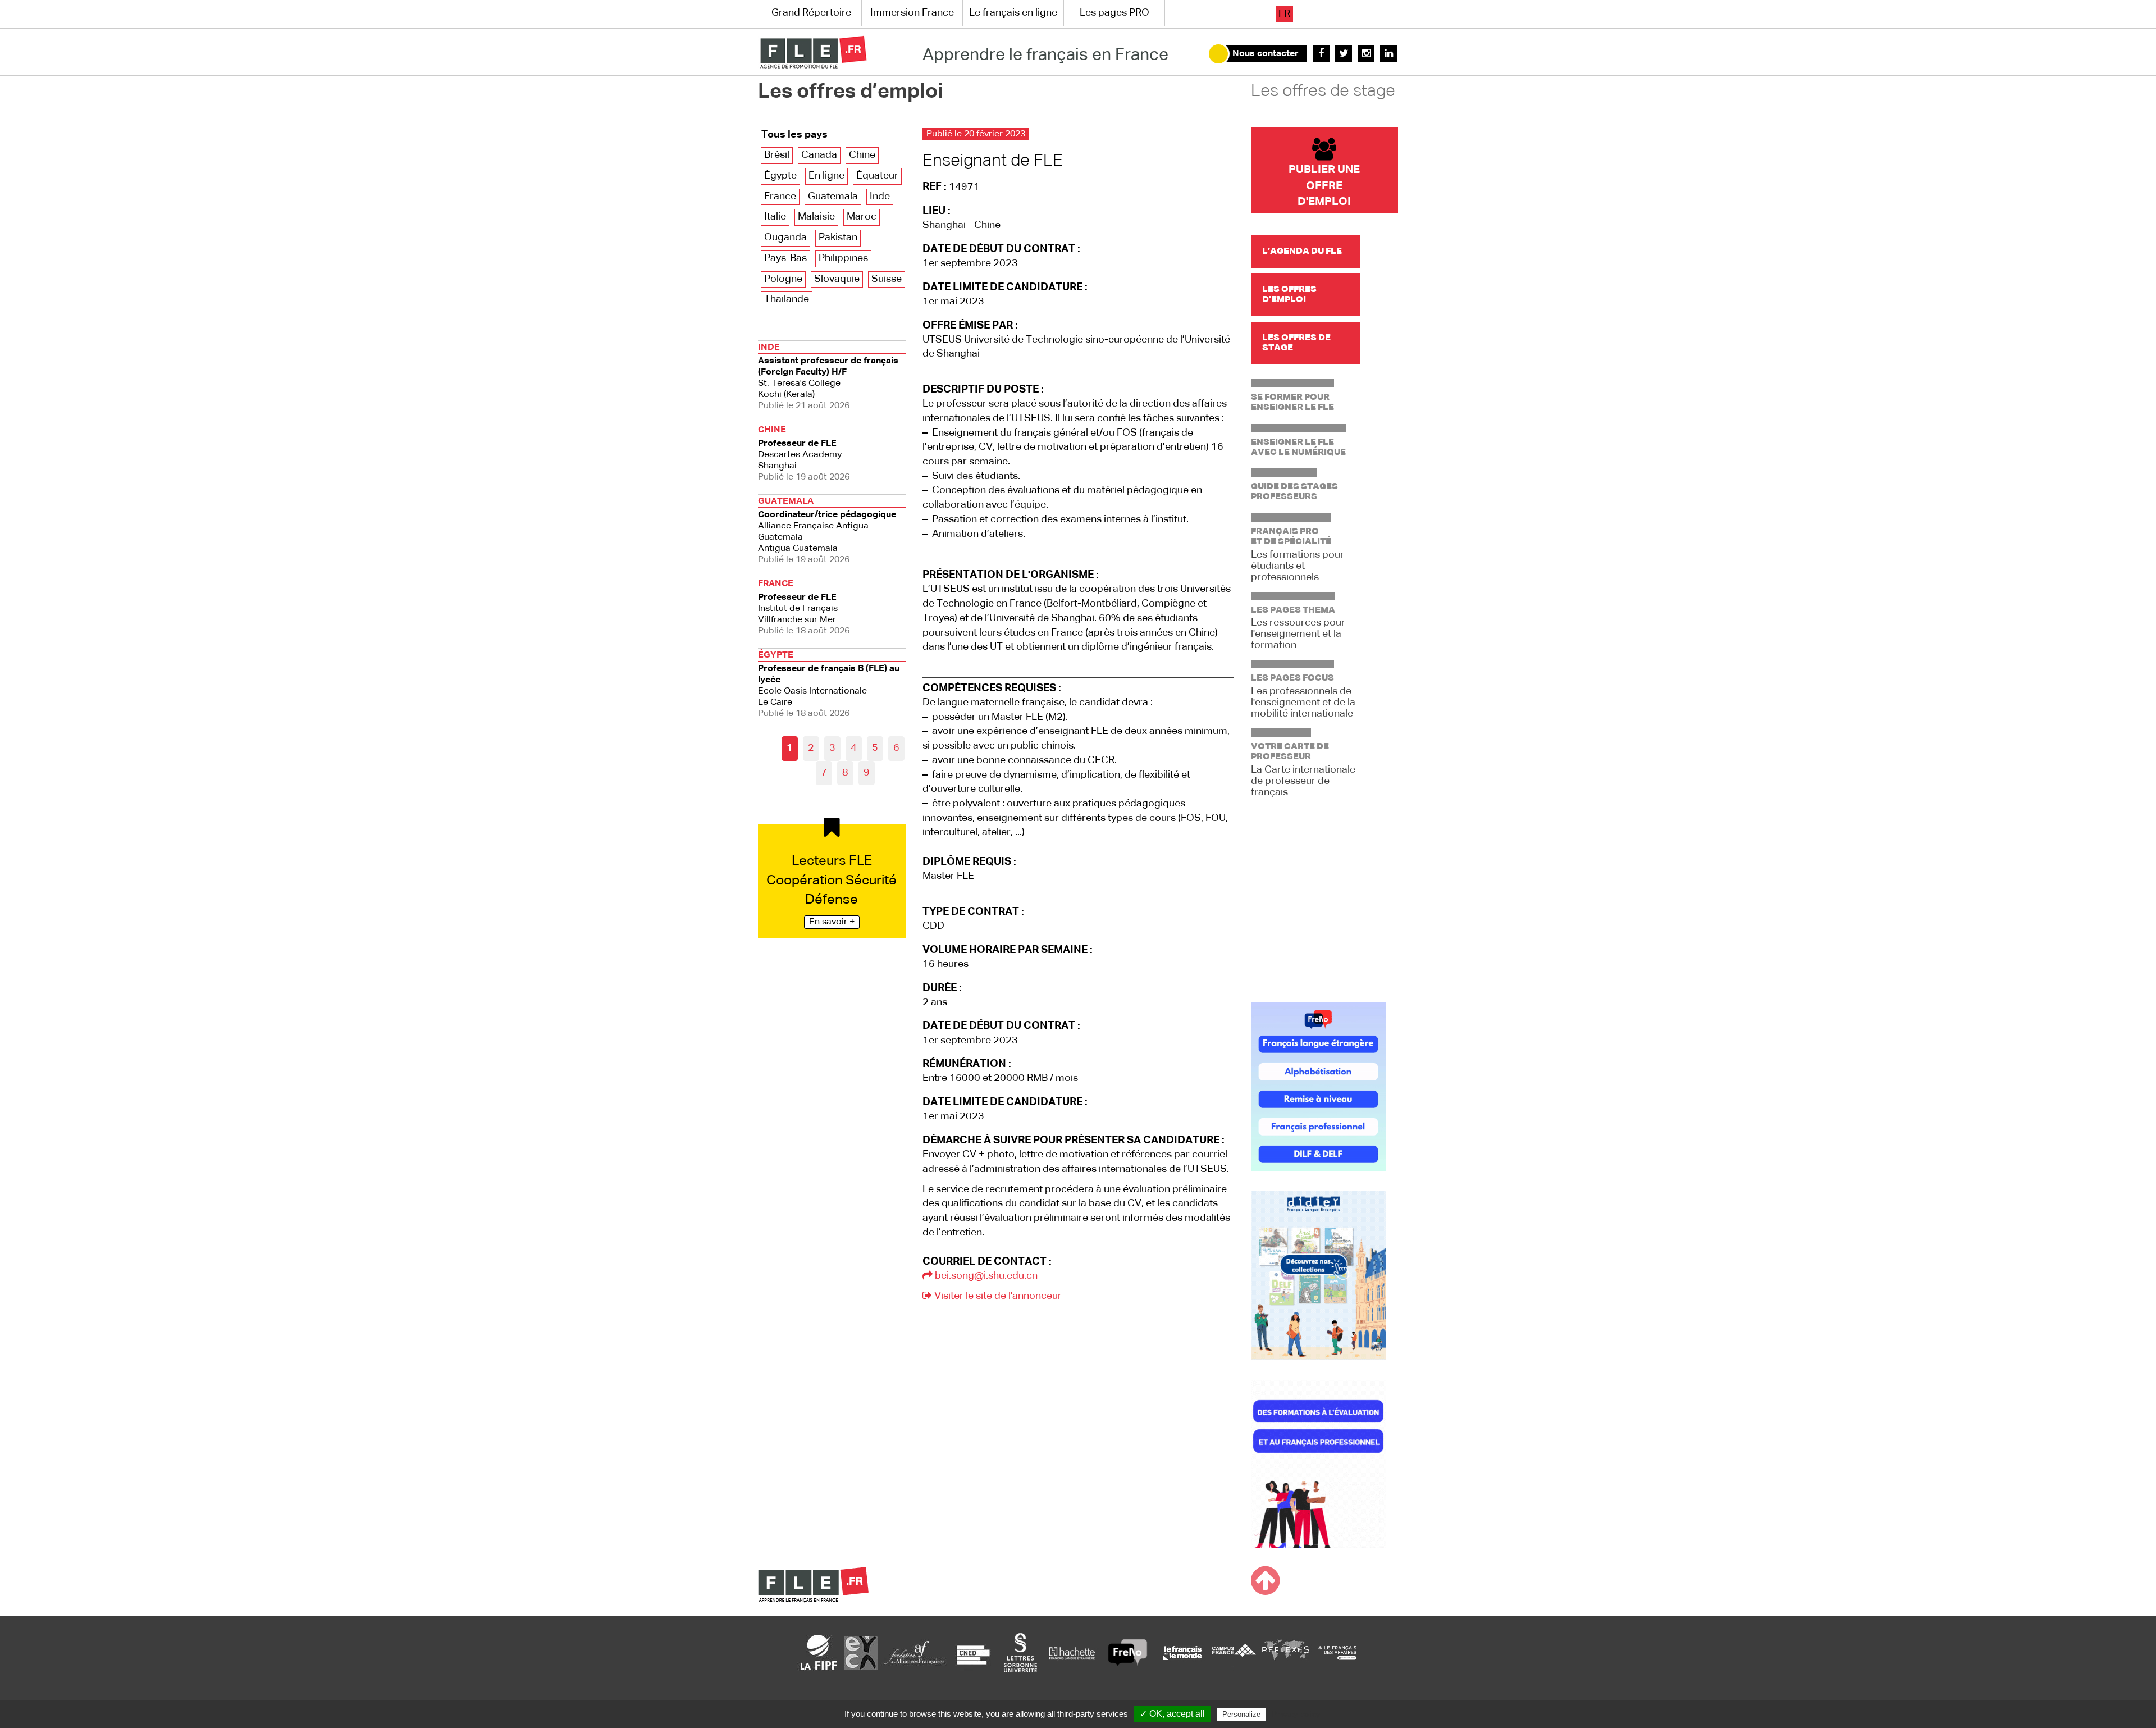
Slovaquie (837, 279)
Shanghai (804, 454)
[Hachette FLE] (1072, 1652)
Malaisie (816, 217)
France (780, 197)
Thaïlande (787, 299)
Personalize (1241, 1714)
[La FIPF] (819, 1652)
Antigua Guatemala (827, 531)
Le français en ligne (1013, 13)
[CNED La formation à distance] (973, 1652)
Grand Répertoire (811, 13)
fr (1284, 14)
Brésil (777, 155)
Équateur (877, 176)
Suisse (887, 279)
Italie (775, 217)
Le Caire (829, 685)
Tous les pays (794, 135)
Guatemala (833, 197)
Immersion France (912, 13)
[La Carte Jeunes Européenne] (861, 1652)
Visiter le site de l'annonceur (997, 1296)
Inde (880, 197)
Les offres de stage (1323, 92)
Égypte (780, 176)
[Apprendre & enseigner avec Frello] (1128, 1652)
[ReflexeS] (1286, 1652)
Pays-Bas (785, 258)
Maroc (862, 217)
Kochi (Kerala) (828, 377)
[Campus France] (1234, 1652)
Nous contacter (1266, 54)
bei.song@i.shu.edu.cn (985, 1276)
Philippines (843, 258)
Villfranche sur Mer (804, 608)
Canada (819, 155)
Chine (862, 155)
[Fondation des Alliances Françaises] (914, 1652)
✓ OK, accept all (1172, 1714)
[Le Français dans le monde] (1182, 1652)
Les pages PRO (1114, 13)
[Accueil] (813, 52)
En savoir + (832, 922)
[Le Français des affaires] (1337, 1652)
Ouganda (785, 238)
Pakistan (838, 238)
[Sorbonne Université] (1020, 1652)
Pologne (783, 279)
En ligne (826, 176)
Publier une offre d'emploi (1324, 186)
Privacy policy (1296, 1714)
